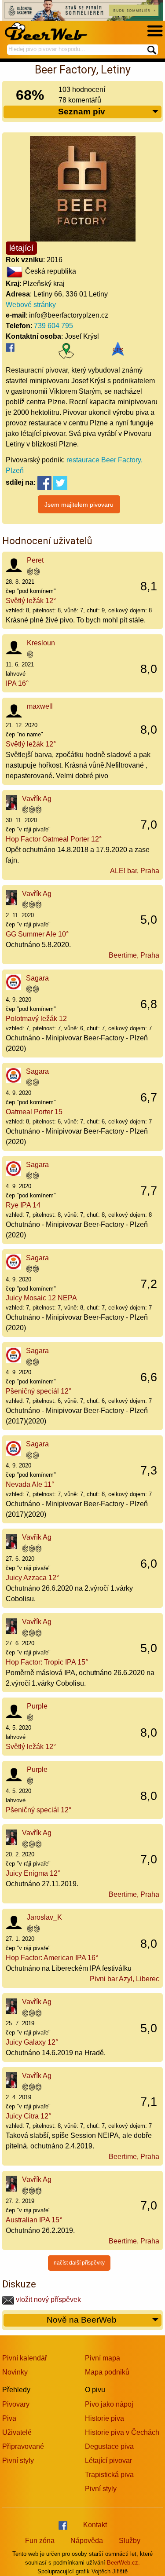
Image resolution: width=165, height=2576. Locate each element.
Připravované (23, 2446)
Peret (35, 560)
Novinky (15, 2372)
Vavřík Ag (37, 799)
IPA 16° (17, 683)
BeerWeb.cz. (123, 2563)
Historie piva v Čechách (122, 2432)
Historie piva (104, 2418)
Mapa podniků (107, 2372)
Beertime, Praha (134, 955)
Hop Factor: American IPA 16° (52, 1958)
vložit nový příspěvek (48, 2300)
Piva (9, 2418)
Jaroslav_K (44, 1917)
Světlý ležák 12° (31, 601)
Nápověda (87, 2541)
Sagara (37, 978)
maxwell (40, 706)
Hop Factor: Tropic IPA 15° (47, 1662)
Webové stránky (31, 305)
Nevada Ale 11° (30, 1484)
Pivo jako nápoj (109, 2404)
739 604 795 (53, 326)
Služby (130, 2541)
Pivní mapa (103, 2358)
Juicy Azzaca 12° (32, 1578)
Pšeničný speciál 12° (38, 1391)
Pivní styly (18, 2461)
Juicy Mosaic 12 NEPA (41, 1298)
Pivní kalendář (25, 2358)
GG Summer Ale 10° (37, 934)
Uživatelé (17, 2432)
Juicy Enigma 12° (33, 1873)
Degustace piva (109, 2446)
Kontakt (95, 2525)
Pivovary (16, 2404)
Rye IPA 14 (23, 1205)
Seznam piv (82, 112)
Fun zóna (40, 2541)
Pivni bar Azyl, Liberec (125, 1979)
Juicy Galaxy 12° (32, 2042)
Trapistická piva (109, 2475)
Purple (37, 1706)
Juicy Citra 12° (28, 2116)
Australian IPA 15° (34, 2220)
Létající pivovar (108, 2461)
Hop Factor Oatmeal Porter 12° (54, 839)
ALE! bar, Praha (135, 871)
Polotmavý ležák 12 (36, 1019)
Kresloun (41, 643)
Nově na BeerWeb (82, 2320)
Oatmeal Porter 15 (34, 1112)
